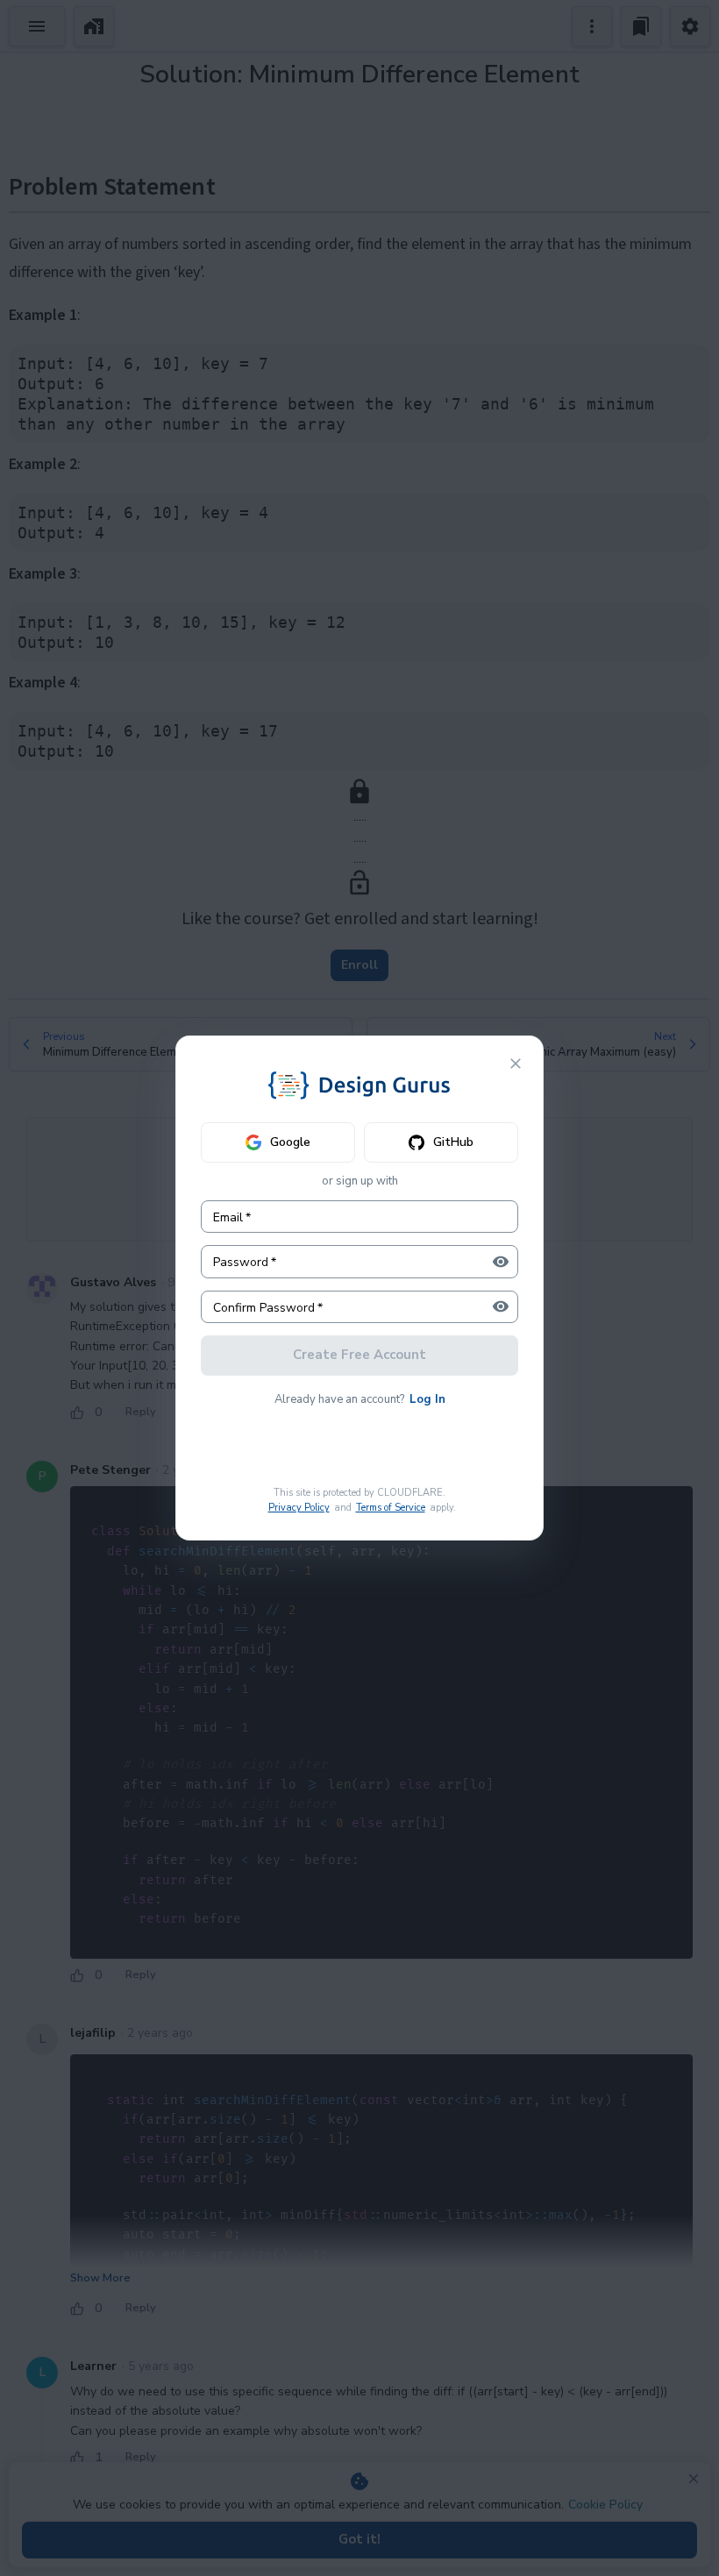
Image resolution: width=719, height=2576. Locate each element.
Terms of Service (391, 1508)
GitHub (453, 1142)
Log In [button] (427, 1399)
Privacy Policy (299, 1508)
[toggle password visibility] (501, 1262)
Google (290, 1142)
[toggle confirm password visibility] (501, 1306)
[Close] (516, 1064)
